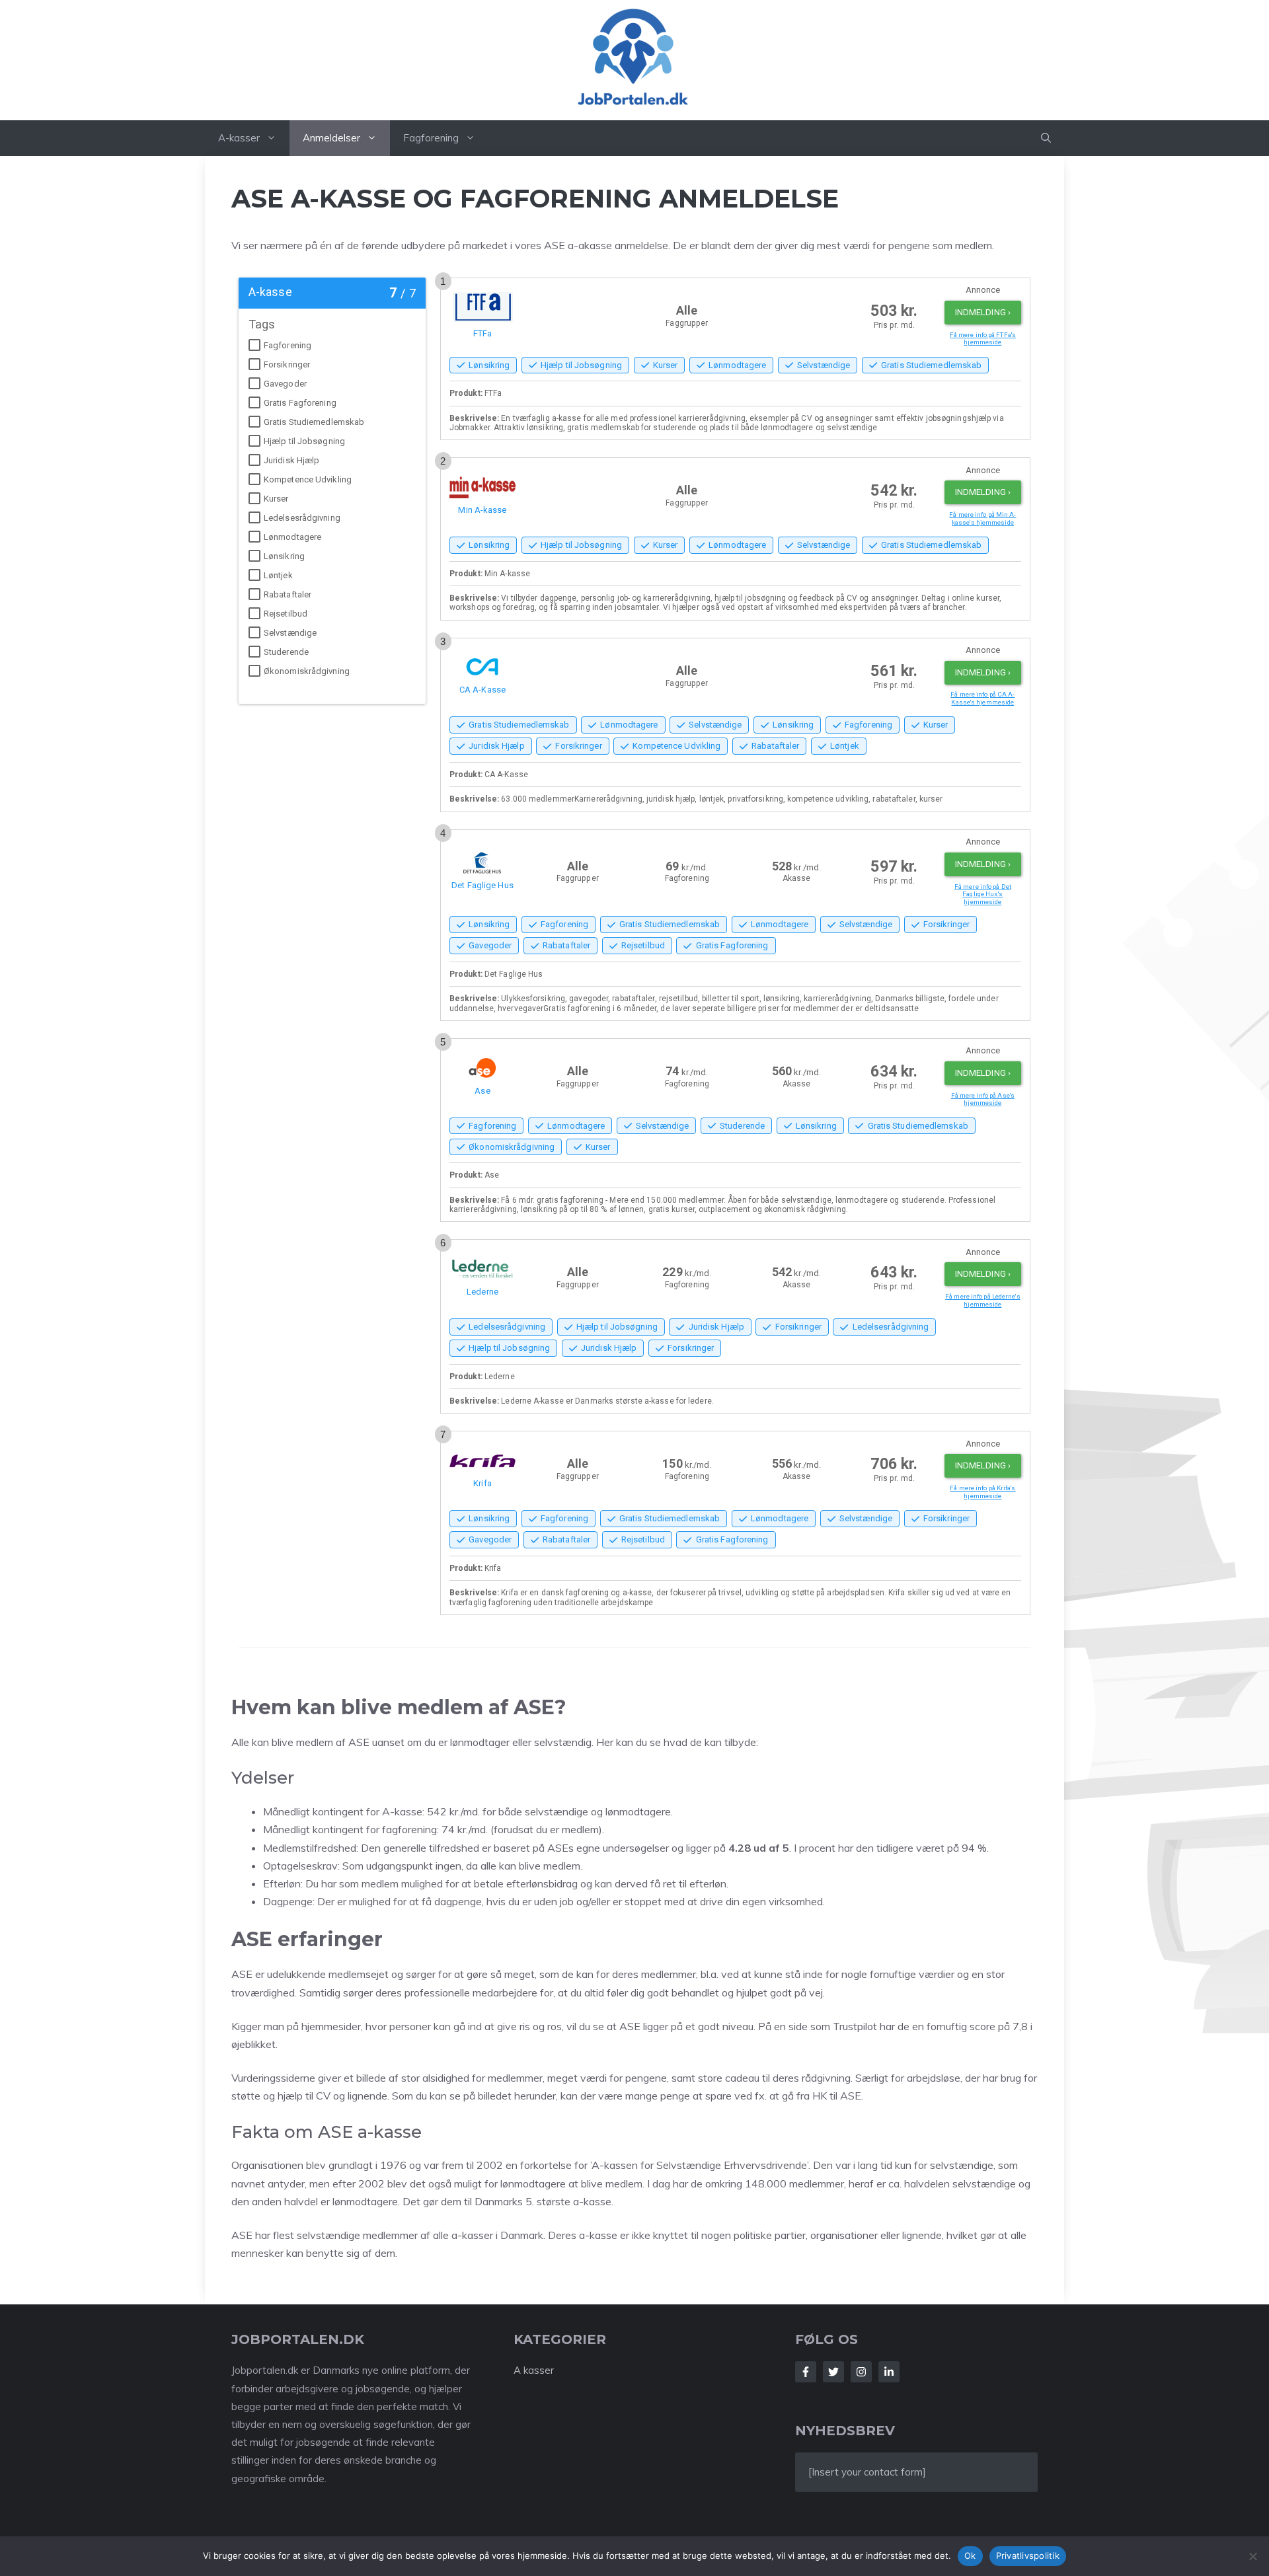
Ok (970, 2556)
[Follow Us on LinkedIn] (889, 2372)
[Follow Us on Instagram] (861, 2372)
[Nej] (1252, 2556)
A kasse (532, 2370)
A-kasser (239, 138)
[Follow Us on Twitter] (833, 2372)
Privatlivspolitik (1028, 2556)
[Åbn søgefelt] (1046, 138)
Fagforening (431, 138)
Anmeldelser (331, 138)
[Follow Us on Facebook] (806, 2372)
